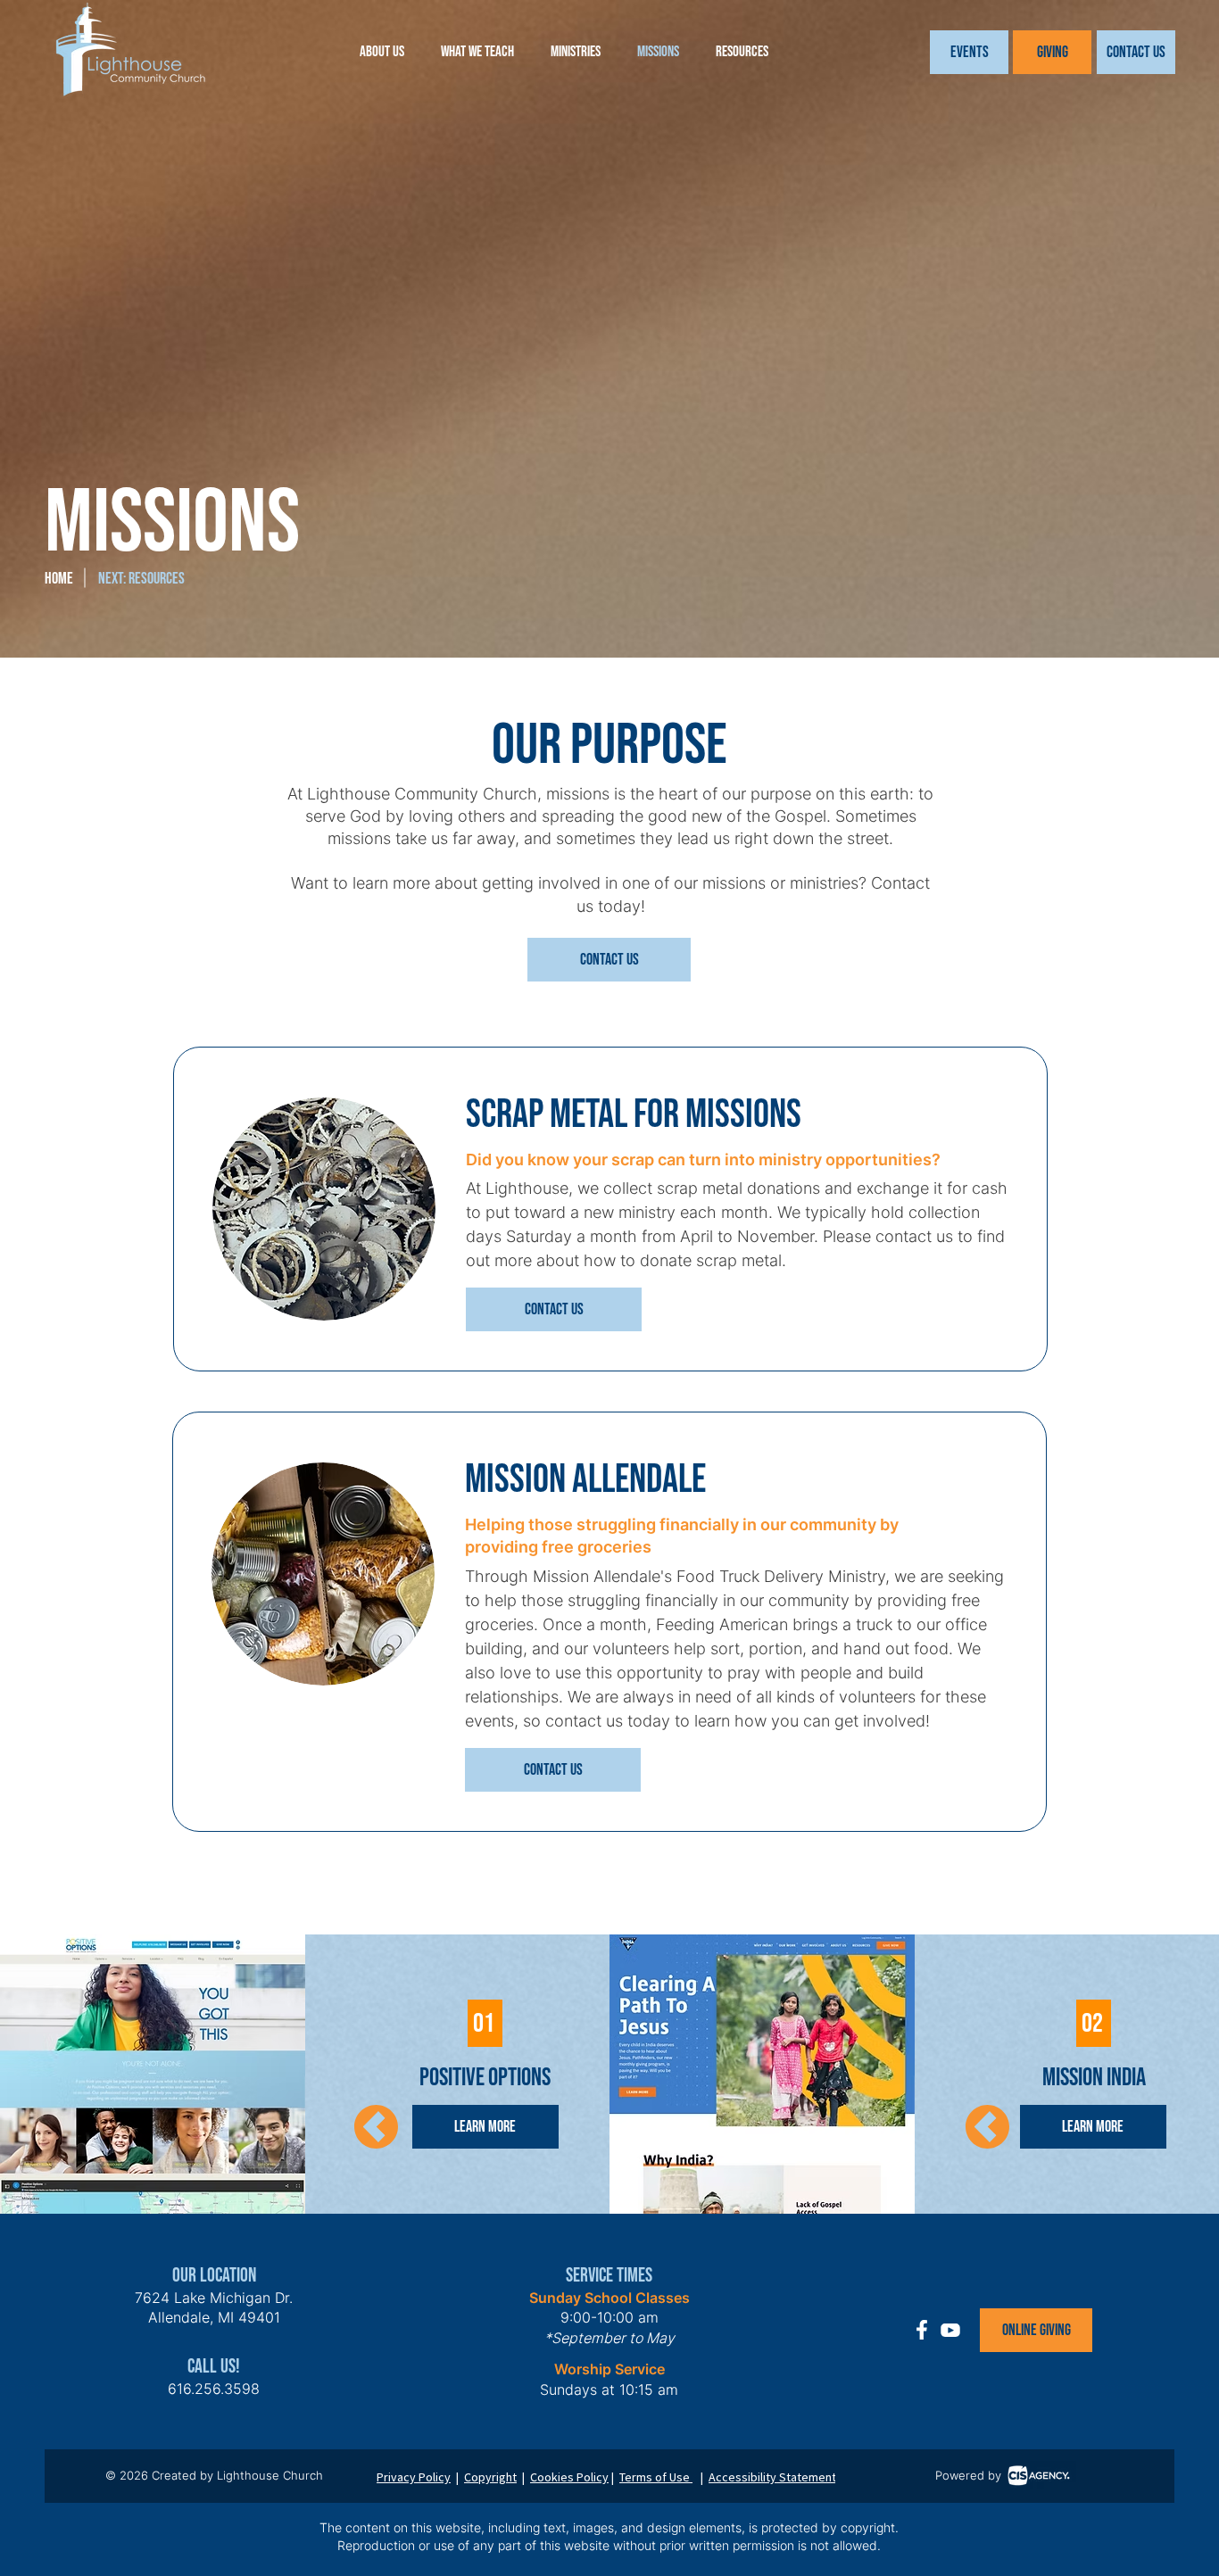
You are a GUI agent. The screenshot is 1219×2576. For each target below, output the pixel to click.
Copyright (490, 2477)
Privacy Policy (414, 2477)
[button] (969, 52)
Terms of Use (656, 2477)
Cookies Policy (569, 2477)
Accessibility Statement (772, 2477)
